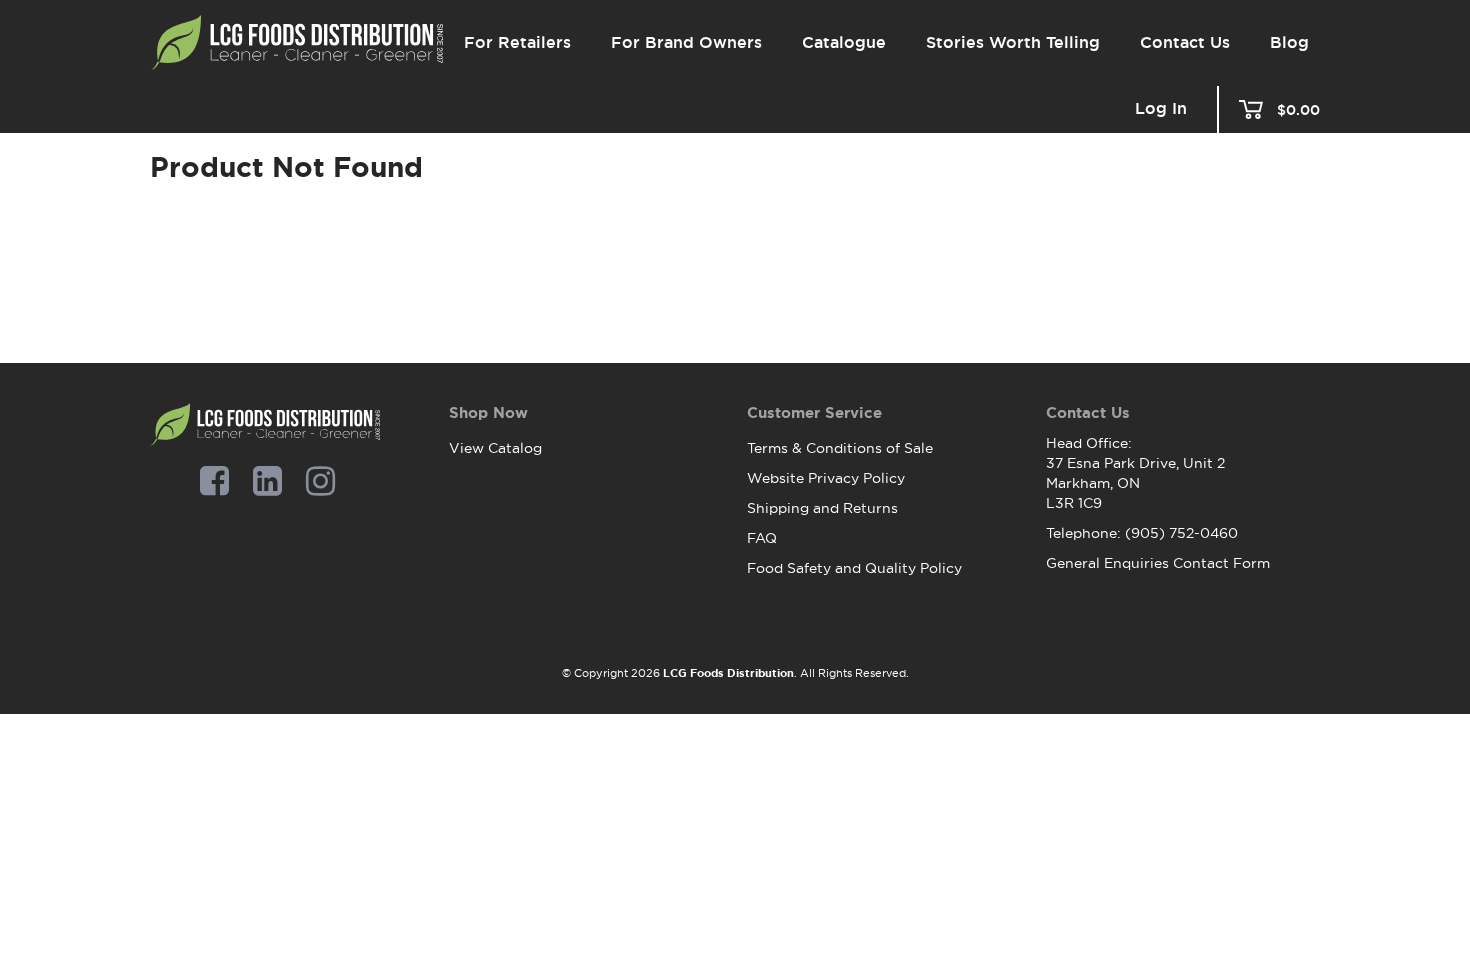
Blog (1289, 42)
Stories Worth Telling (1013, 42)
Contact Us (1185, 42)
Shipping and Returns (822, 508)
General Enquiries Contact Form (1158, 563)
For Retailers (517, 42)
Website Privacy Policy (826, 478)
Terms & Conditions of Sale (840, 448)
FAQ (762, 538)
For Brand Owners (686, 42)
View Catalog (495, 448)
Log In (1161, 109)
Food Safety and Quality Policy (854, 568)
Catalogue (844, 42)
